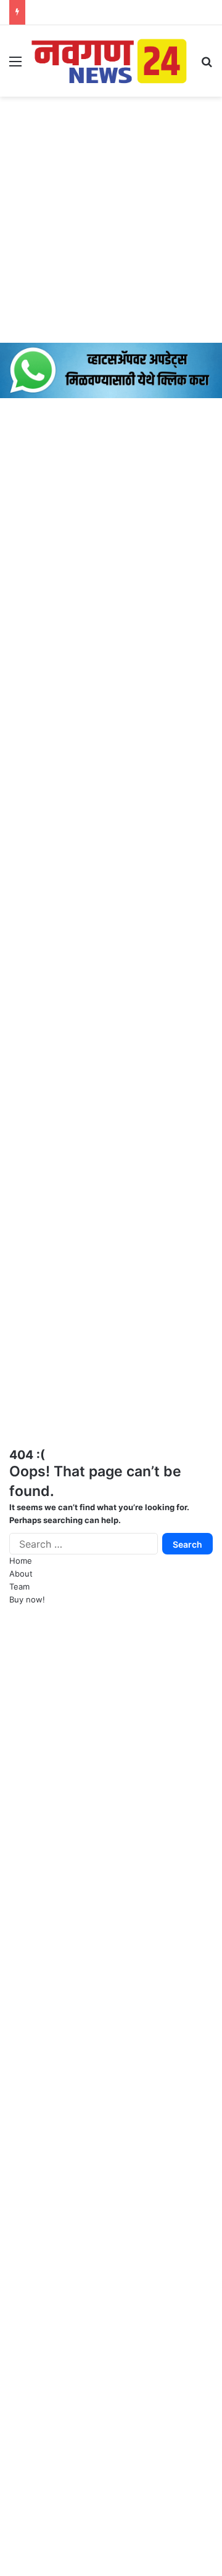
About (21, 1574)
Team (19, 1586)
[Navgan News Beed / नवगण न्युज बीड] (111, 60)
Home (21, 1561)
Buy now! (27, 1599)
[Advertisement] (111, 220)
